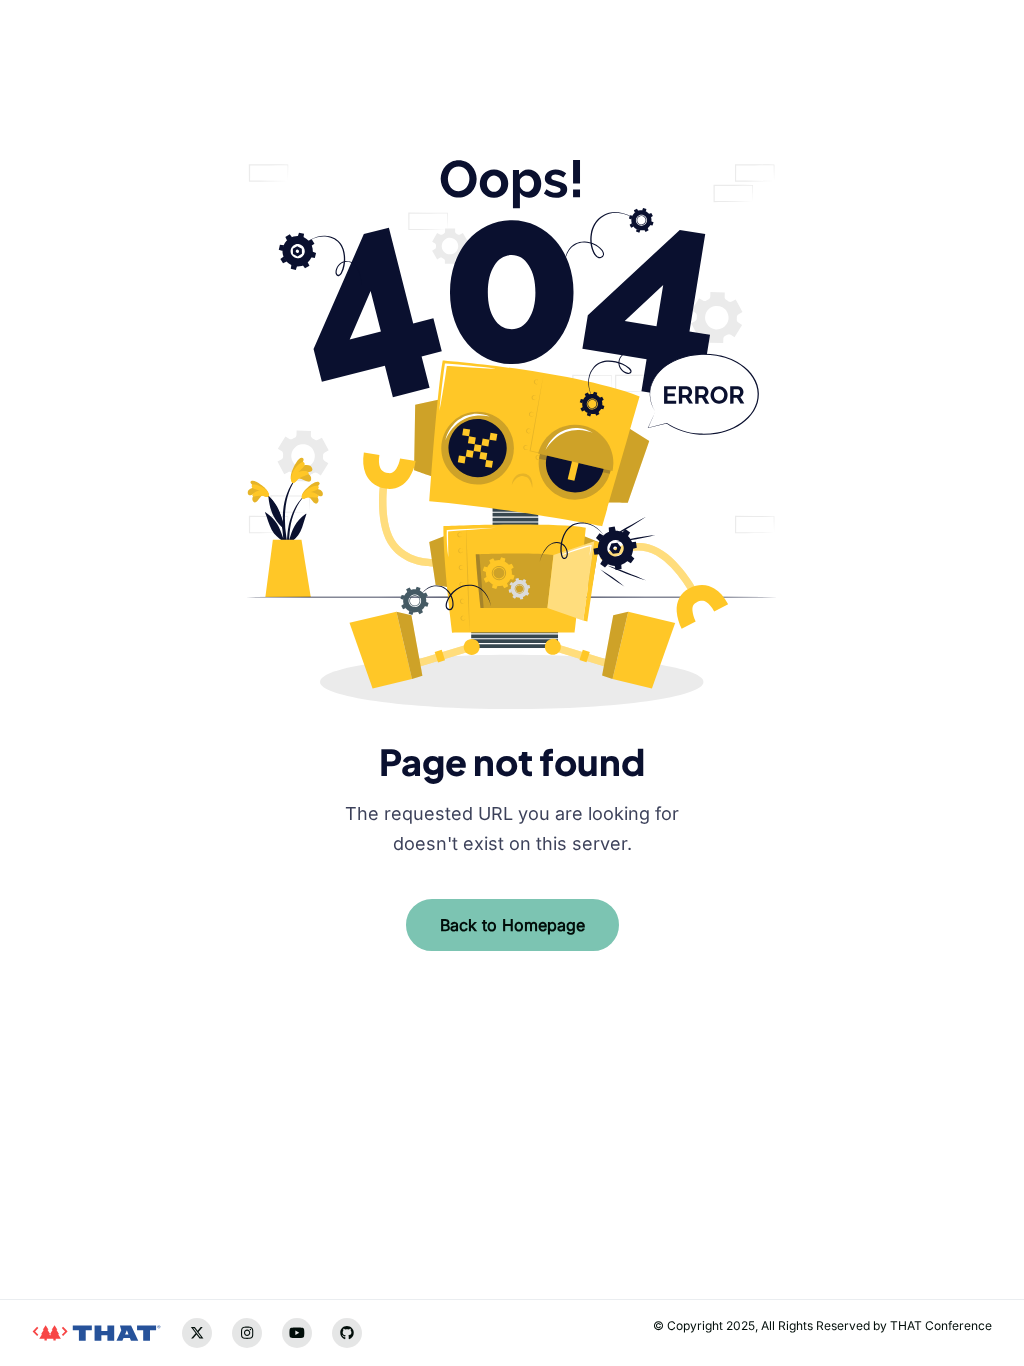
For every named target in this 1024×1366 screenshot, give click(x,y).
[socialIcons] (47, 1204)
